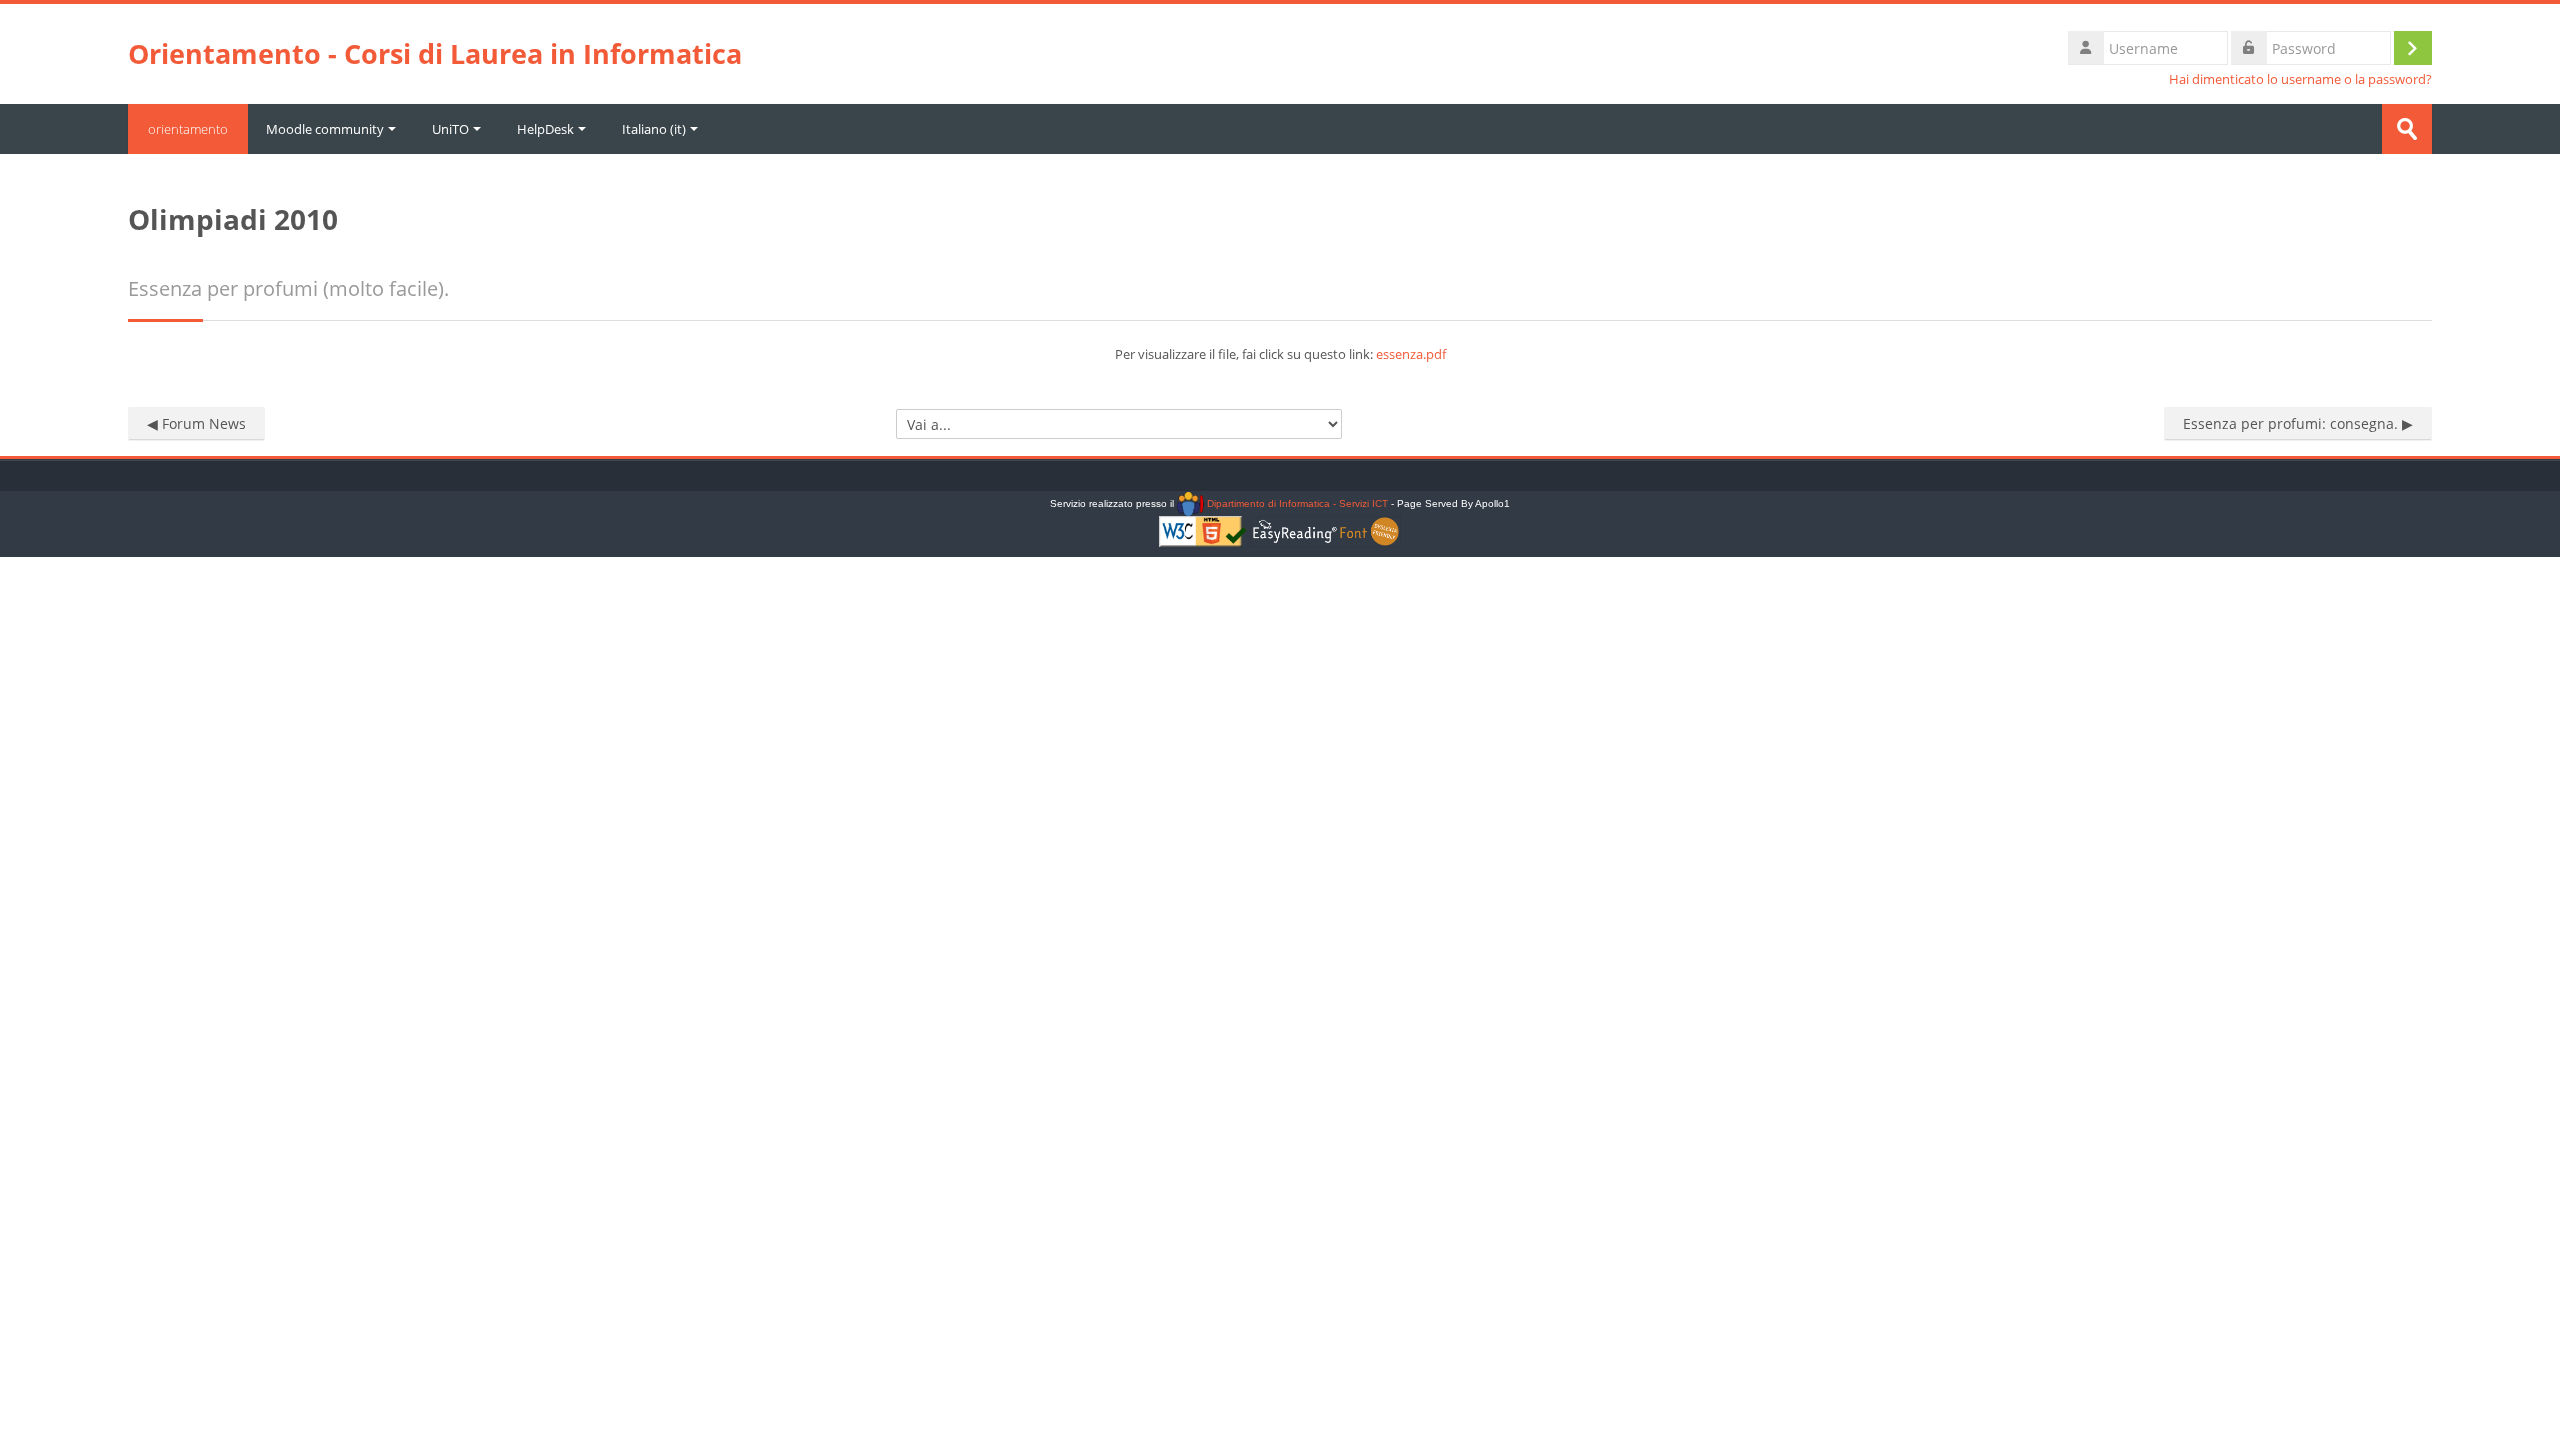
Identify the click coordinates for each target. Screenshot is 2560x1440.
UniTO (450, 129)
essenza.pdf (1411, 354)
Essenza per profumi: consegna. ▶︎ (2298, 423)
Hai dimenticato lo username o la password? (2300, 79)
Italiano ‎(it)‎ (654, 129)
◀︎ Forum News (196, 423)
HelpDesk (545, 129)
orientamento (188, 129)
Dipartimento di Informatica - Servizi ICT (1295, 503)
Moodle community (325, 129)
